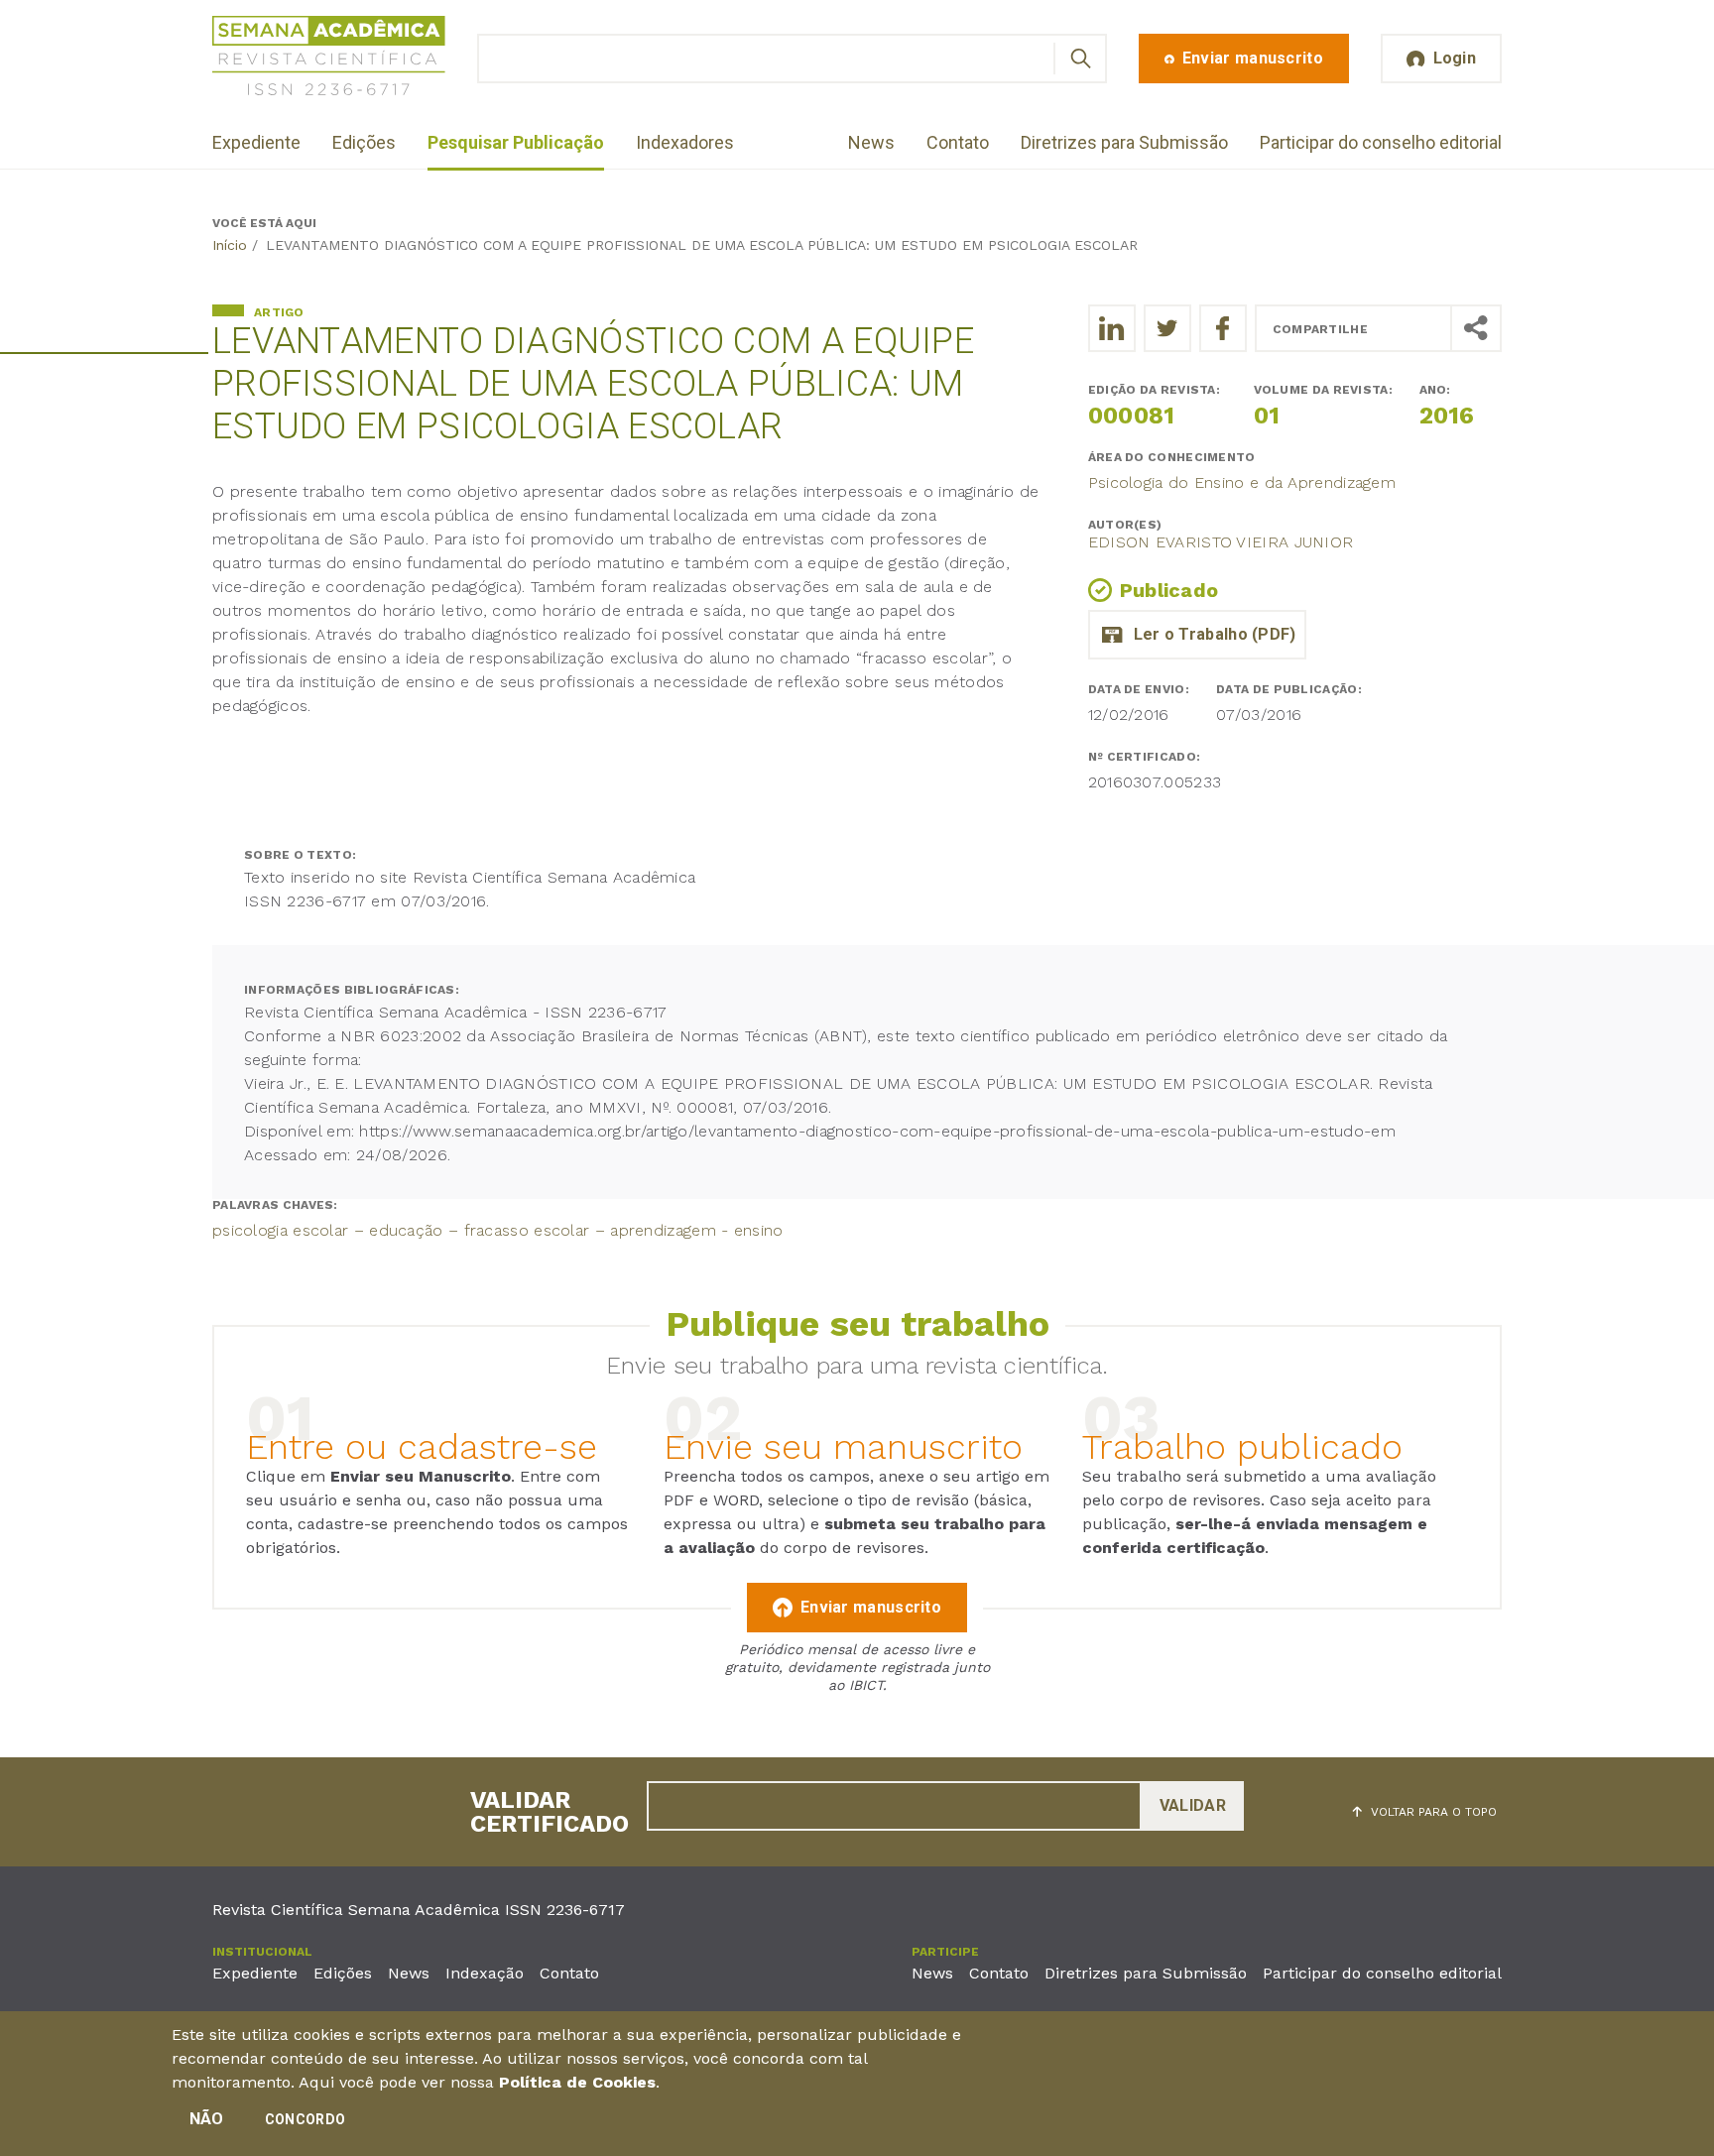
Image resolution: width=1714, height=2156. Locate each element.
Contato (958, 142)
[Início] (329, 59)
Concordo (305, 2119)
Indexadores (685, 142)
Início (230, 245)
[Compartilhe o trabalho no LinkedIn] (1112, 328)
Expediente (256, 142)
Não (207, 2119)
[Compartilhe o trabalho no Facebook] (1223, 328)
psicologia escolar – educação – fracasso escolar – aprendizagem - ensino (498, 1230)
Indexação (485, 1973)
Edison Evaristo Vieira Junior (1221, 542)
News (871, 142)
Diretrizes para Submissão (1124, 142)
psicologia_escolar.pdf (1197, 635)
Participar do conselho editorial (1381, 142)
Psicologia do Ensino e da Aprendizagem (1242, 482)
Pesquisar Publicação (516, 142)
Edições (364, 142)
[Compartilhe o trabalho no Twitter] (1167, 328)
